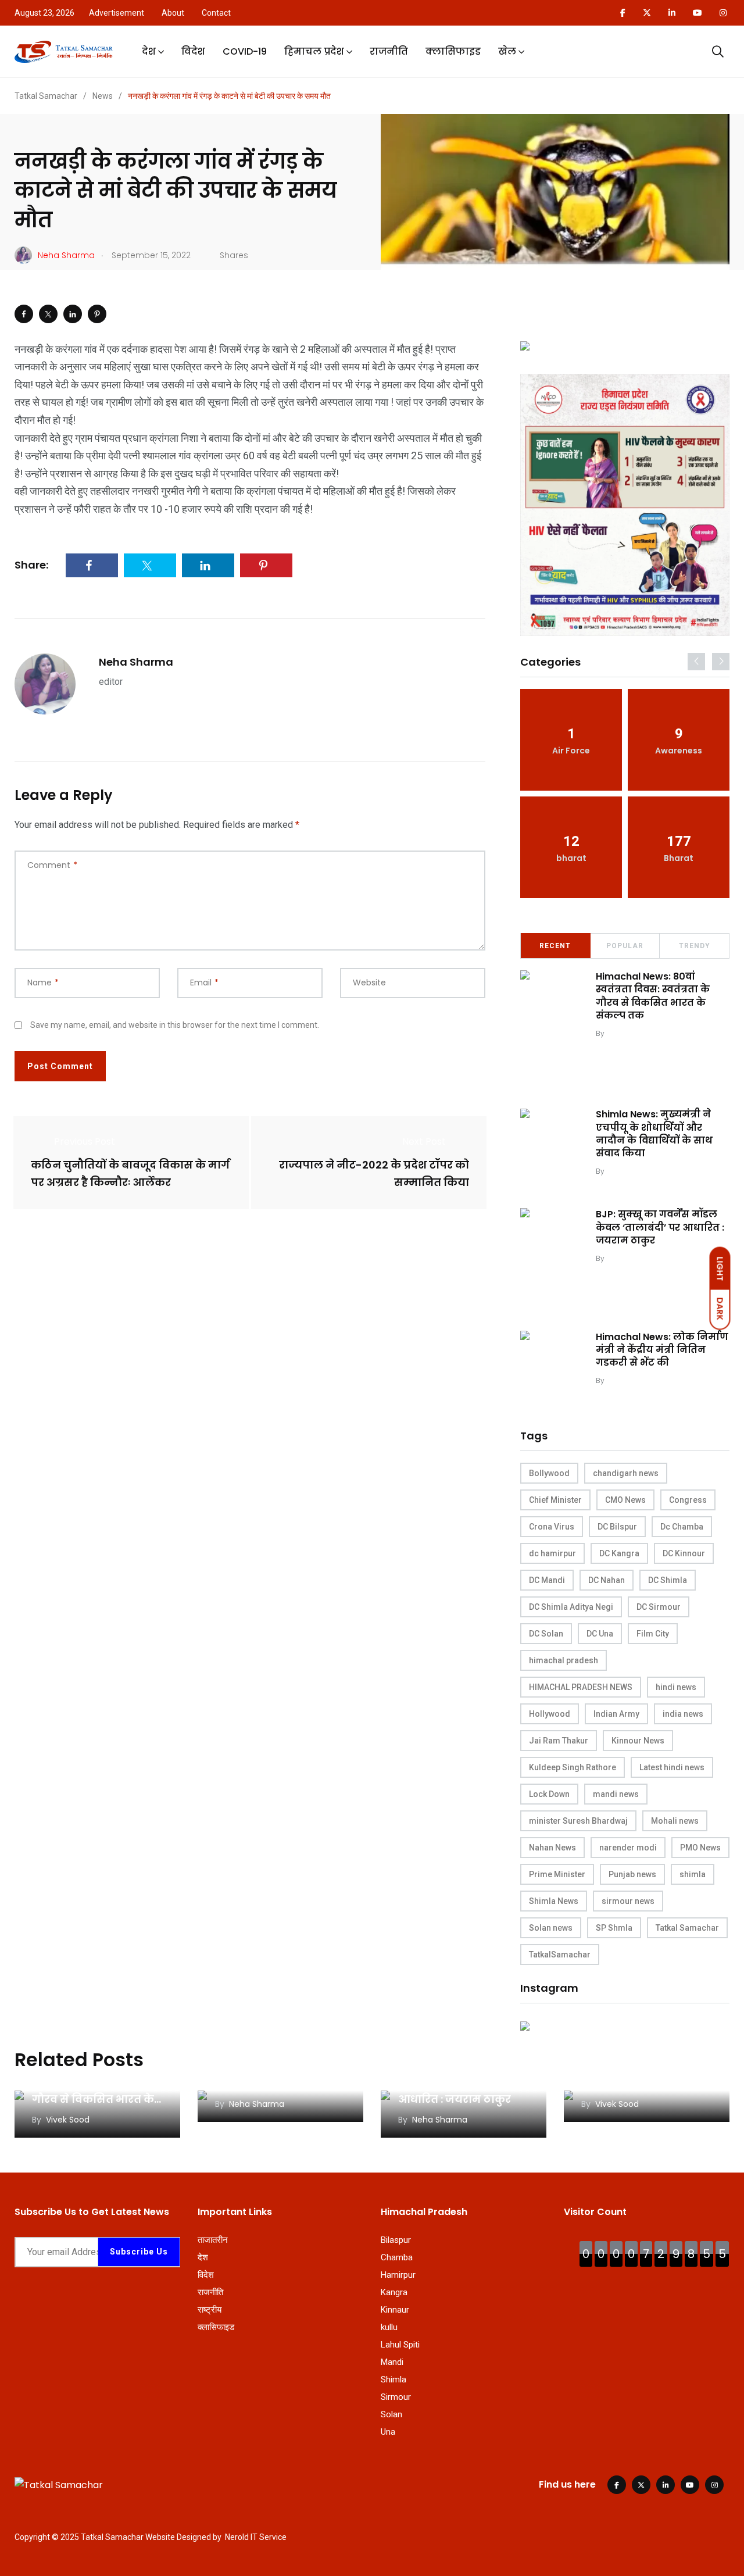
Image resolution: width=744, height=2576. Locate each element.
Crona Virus (552, 1527)
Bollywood (549, 1473)
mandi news (616, 1794)
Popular (625, 946)
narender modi (628, 1848)
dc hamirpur (552, 1553)
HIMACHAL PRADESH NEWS (581, 1687)
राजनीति (389, 51)
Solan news (551, 1928)
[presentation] (696, 662)
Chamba (397, 2257)
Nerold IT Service (256, 2537)
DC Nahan (607, 1580)
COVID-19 (245, 51)
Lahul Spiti (400, 2345)
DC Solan (546, 1634)
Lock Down (549, 1794)
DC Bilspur (617, 1527)
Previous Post (85, 1141)
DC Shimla (668, 1580)
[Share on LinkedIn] (73, 314)
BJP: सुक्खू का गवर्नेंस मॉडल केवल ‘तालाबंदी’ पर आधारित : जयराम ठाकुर (660, 1227)
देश (149, 51)
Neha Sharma (136, 662)
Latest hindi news (672, 1767)
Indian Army (616, 1714)
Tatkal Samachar (687, 1928)
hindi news (676, 1687)
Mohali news (675, 1821)
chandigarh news (626, 1473)
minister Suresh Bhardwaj (578, 1821)
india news (683, 1714)
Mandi (392, 2362)
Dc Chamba (682, 1527)
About (173, 13)
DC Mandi (547, 1580)
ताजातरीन (213, 2240)
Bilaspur (396, 2240)
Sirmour (396, 2397)
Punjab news (632, 1874)
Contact (216, 13)
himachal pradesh (564, 1660)
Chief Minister (555, 1500)
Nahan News (552, 1848)
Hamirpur (398, 2275)
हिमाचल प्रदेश (314, 51)
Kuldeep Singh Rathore (573, 1767)
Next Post (424, 1141)
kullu (389, 2327)
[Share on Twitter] (48, 314)
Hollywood (550, 1714)
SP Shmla (614, 1928)
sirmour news (628, 1901)
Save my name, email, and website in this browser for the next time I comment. (175, 1025)
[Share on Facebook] (24, 314)
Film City (653, 1634)
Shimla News (554, 1901)
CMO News (625, 1500)
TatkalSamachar (560, 1955)
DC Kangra (619, 1553)
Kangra (394, 2292)
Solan (391, 2414)
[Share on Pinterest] (97, 314)
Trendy (695, 946)
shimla (693, 1874)
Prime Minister (557, 1874)
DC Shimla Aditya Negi (571, 1607)
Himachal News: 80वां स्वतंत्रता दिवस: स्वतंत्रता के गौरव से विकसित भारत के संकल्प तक (653, 996)
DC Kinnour (684, 1553)
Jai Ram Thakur (559, 1741)
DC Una (600, 1634)
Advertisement (117, 13)
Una (388, 2432)
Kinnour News (638, 1741)
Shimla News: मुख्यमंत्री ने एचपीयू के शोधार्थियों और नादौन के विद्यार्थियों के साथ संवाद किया (654, 1134)
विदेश (193, 51)
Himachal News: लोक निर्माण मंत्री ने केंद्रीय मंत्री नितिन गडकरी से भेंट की (662, 1350)
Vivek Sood (627, 1033)
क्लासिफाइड (453, 51)
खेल (507, 51)
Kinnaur (395, 2310)
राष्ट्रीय (210, 2310)
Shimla (394, 2380)
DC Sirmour (659, 1607)
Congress (688, 1500)
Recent (555, 946)
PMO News (700, 1848)
